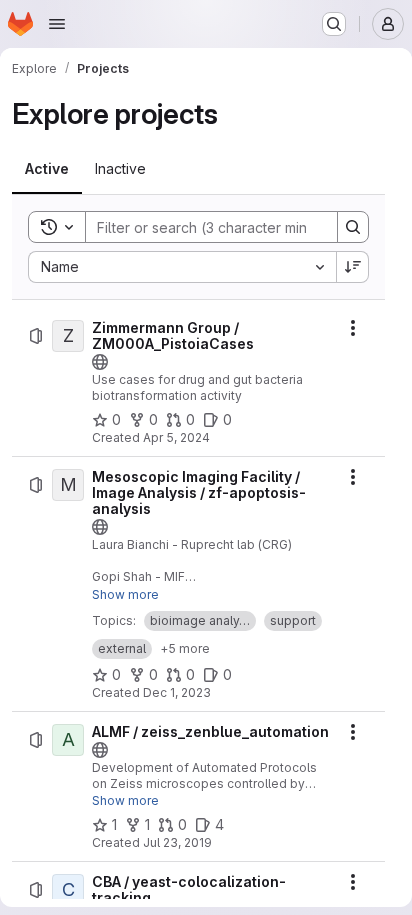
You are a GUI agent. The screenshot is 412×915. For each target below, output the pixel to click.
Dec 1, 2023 (177, 692)
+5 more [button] (185, 648)
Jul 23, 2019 (177, 842)
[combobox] (182, 267)
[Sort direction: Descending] (353, 267)
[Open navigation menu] (57, 24)
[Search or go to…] (334, 24)
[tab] (47, 169)
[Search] (353, 227)
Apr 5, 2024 (176, 437)
